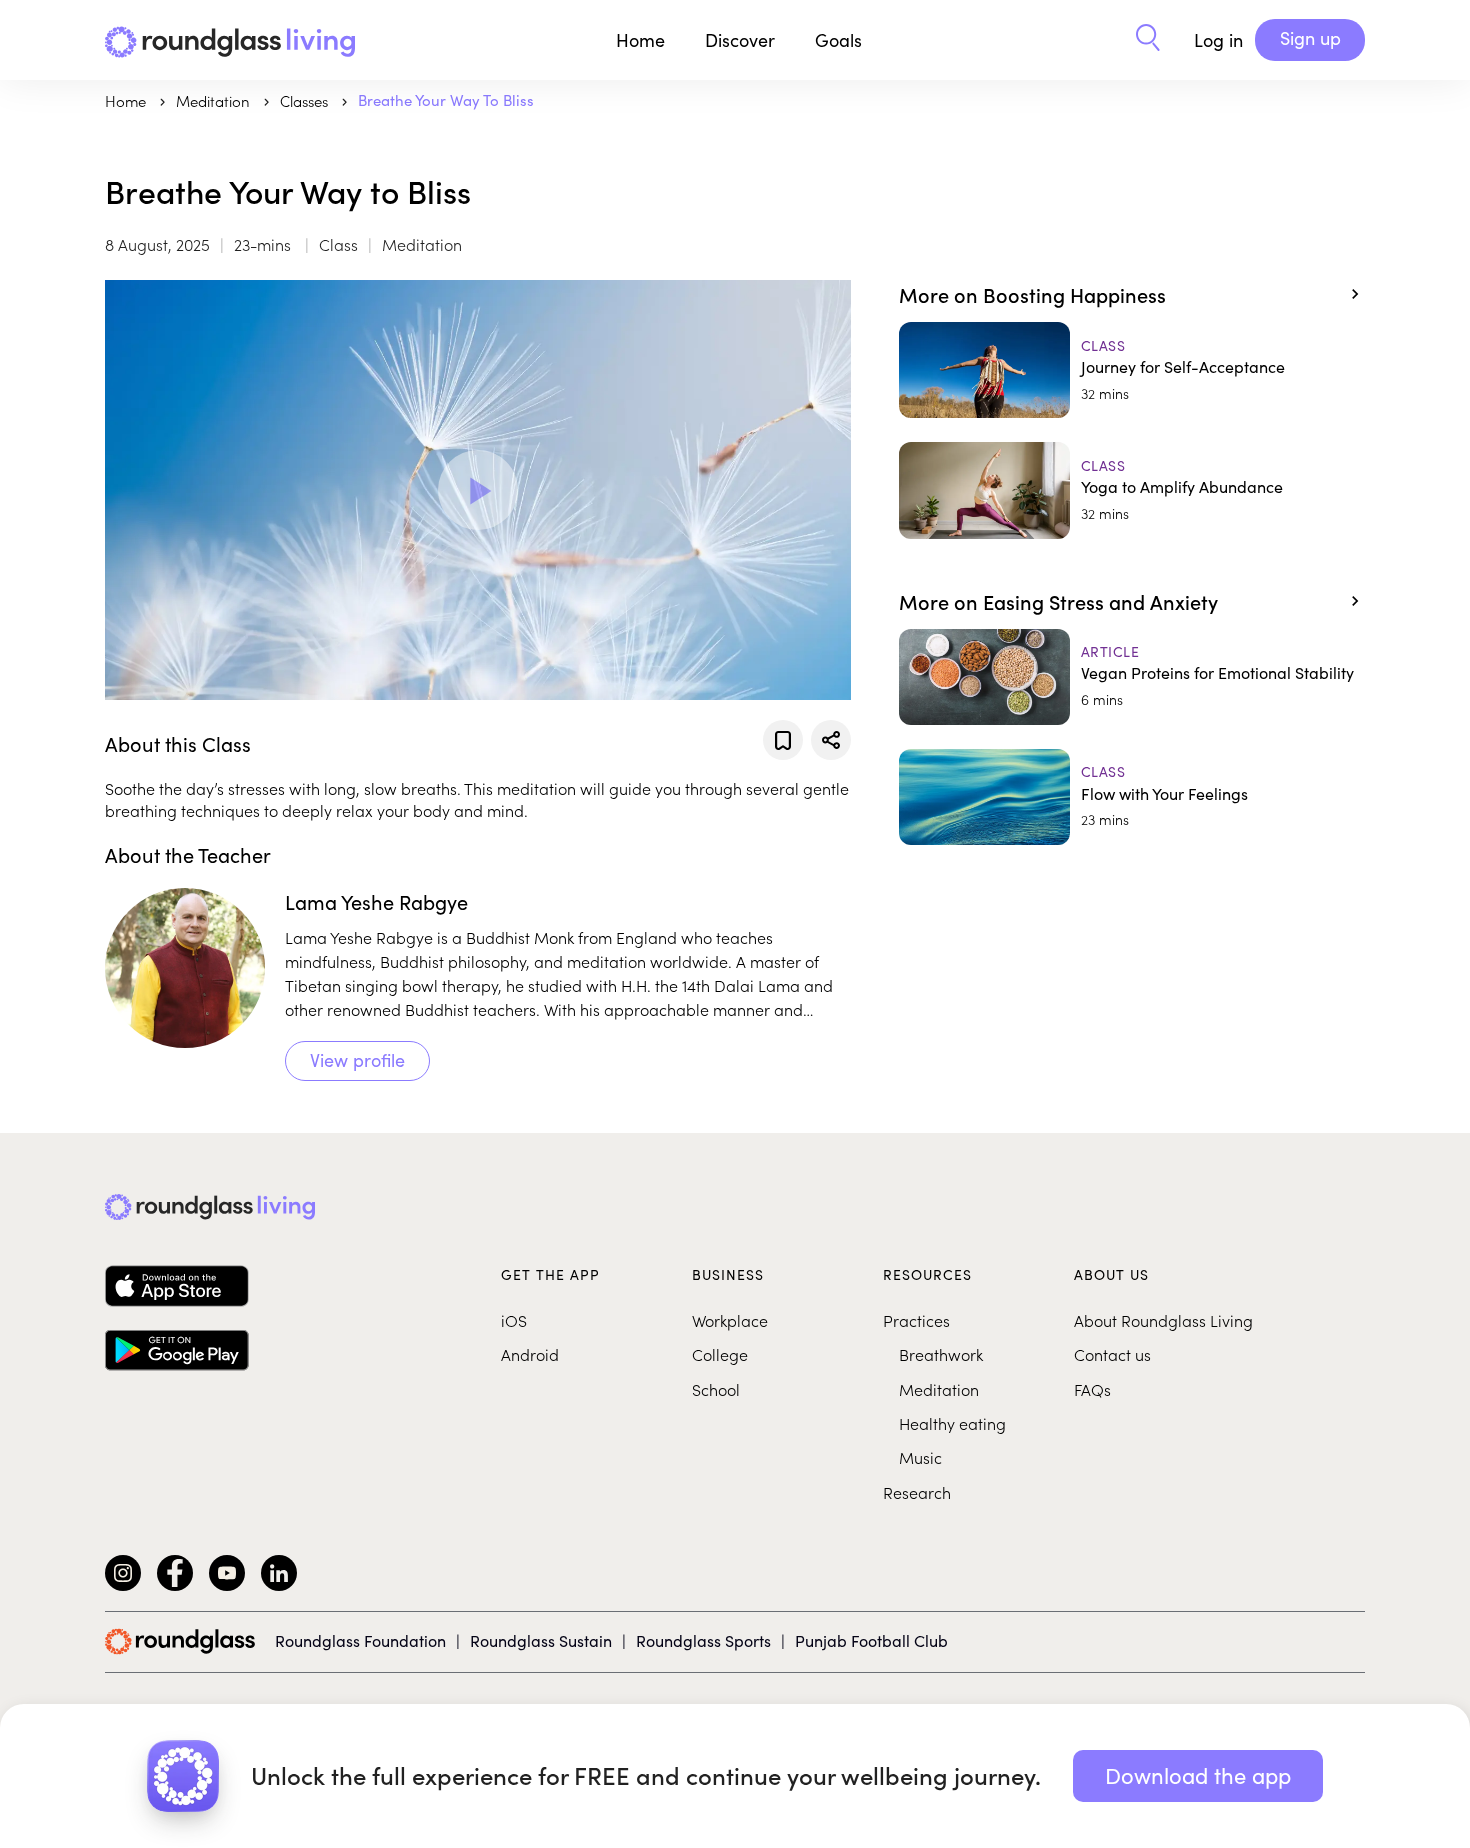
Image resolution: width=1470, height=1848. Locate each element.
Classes (306, 100)
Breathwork (941, 1354)
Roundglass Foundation (360, 1640)
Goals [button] (838, 40)
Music (920, 1457)
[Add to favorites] (783, 740)
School (716, 1389)
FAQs (1092, 1389)
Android (530, 1354)
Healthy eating (952, 1423)
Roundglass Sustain (541, 1640)
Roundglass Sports (703, 1640)
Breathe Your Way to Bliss (446, 100)
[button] (1148, 40)
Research (917, 1492)
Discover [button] (740, 40)
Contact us (1112, 1354)
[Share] (831, 740)
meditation (215, 100)
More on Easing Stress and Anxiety (1058, 601)
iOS (514, 1320)
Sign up (1310, 38)
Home (640, 40)
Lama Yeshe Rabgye (376, 901)
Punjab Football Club (871, 1640)
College (720, 1354)
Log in (1218, 40)
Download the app (1198, 1775)
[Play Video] (478, 490)
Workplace (730, 1320)
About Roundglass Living (1163, 1320)
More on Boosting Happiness (1032, 294)
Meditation (939, 1389)
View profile (357, 1060)
